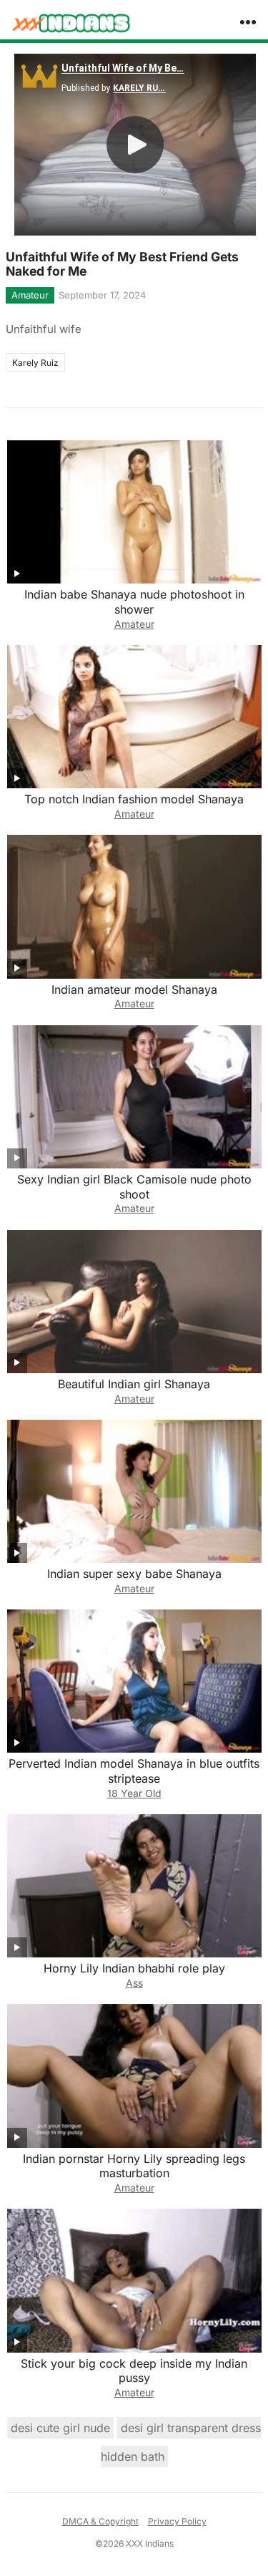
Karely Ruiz (35, 363)
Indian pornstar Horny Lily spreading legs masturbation (134, 2166)
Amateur (30, 295)
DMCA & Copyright (100, 2521)
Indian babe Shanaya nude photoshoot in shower (134, 602)
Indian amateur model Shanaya (134, 989)
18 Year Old (134, 1793)
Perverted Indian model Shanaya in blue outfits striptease (134, 1771)
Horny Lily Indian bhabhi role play (134, 1968)
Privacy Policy (177, 2521)
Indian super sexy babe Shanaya (134, 1574)
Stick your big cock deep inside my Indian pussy (134, 2371)
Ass (134, 1983)
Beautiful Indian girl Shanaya (134, 1384)
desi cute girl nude (60, 2428)
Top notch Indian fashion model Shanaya (134, 799)
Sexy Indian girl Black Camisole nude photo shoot (134, 1187)
